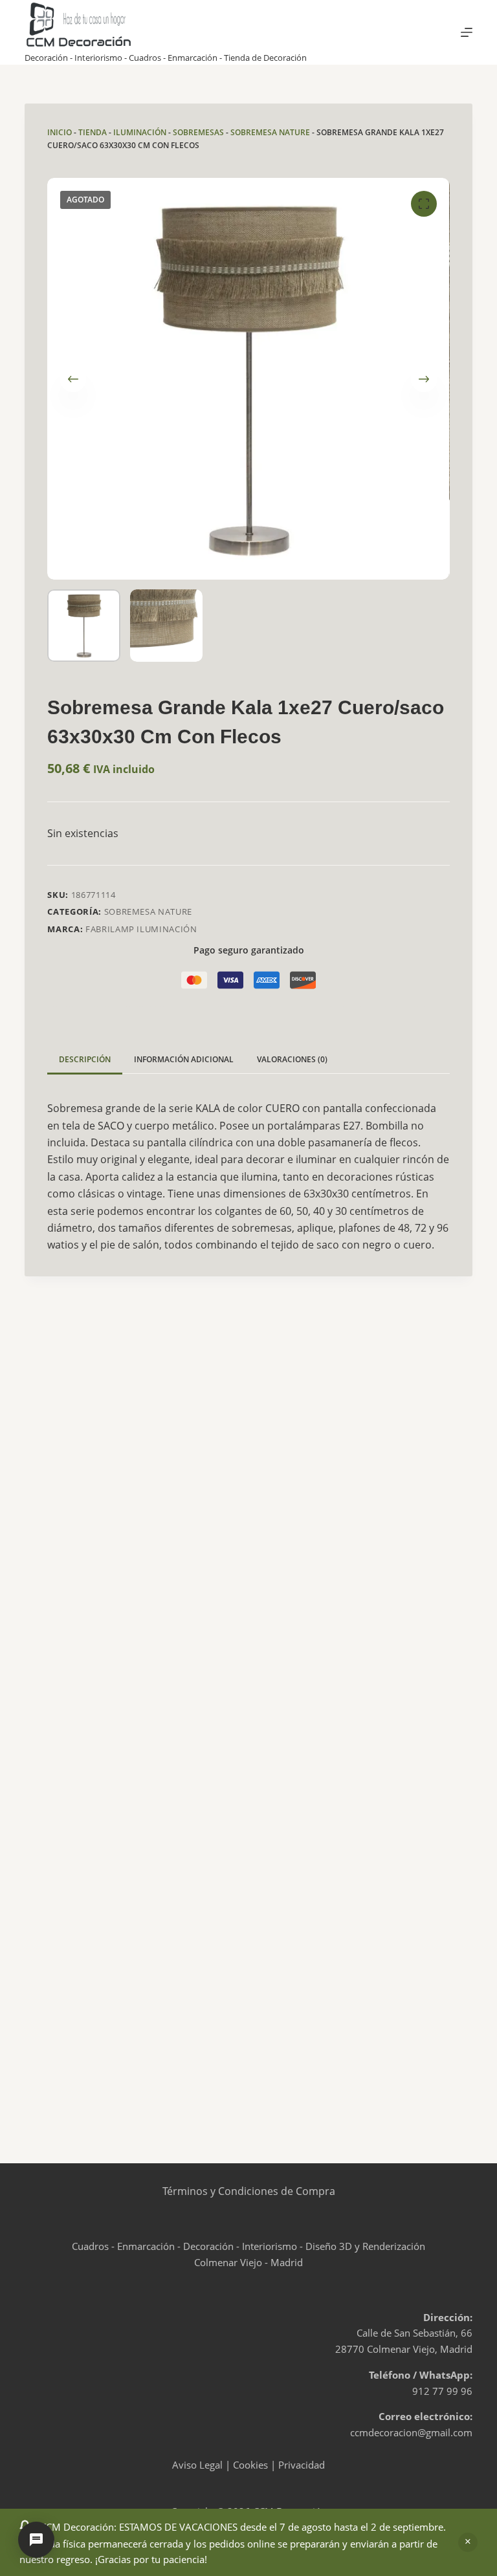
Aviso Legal (197, 2465)
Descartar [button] (468, 2542)
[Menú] (467, 32)
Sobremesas (198, 132)
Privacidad (302, 2465)
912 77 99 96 (442, 2391)
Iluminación (140, 132)
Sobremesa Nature (270, 132)
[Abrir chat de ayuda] (36, 2540)
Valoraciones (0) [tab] (292, 1059)
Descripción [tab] (85, 1059)
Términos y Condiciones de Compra (249, 2191)
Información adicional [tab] (184, 1059)
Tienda (93, 132)
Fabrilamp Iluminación (141, 929)
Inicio (60, 132)
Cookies (250, 2465)
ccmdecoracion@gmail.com (411, 2432)
